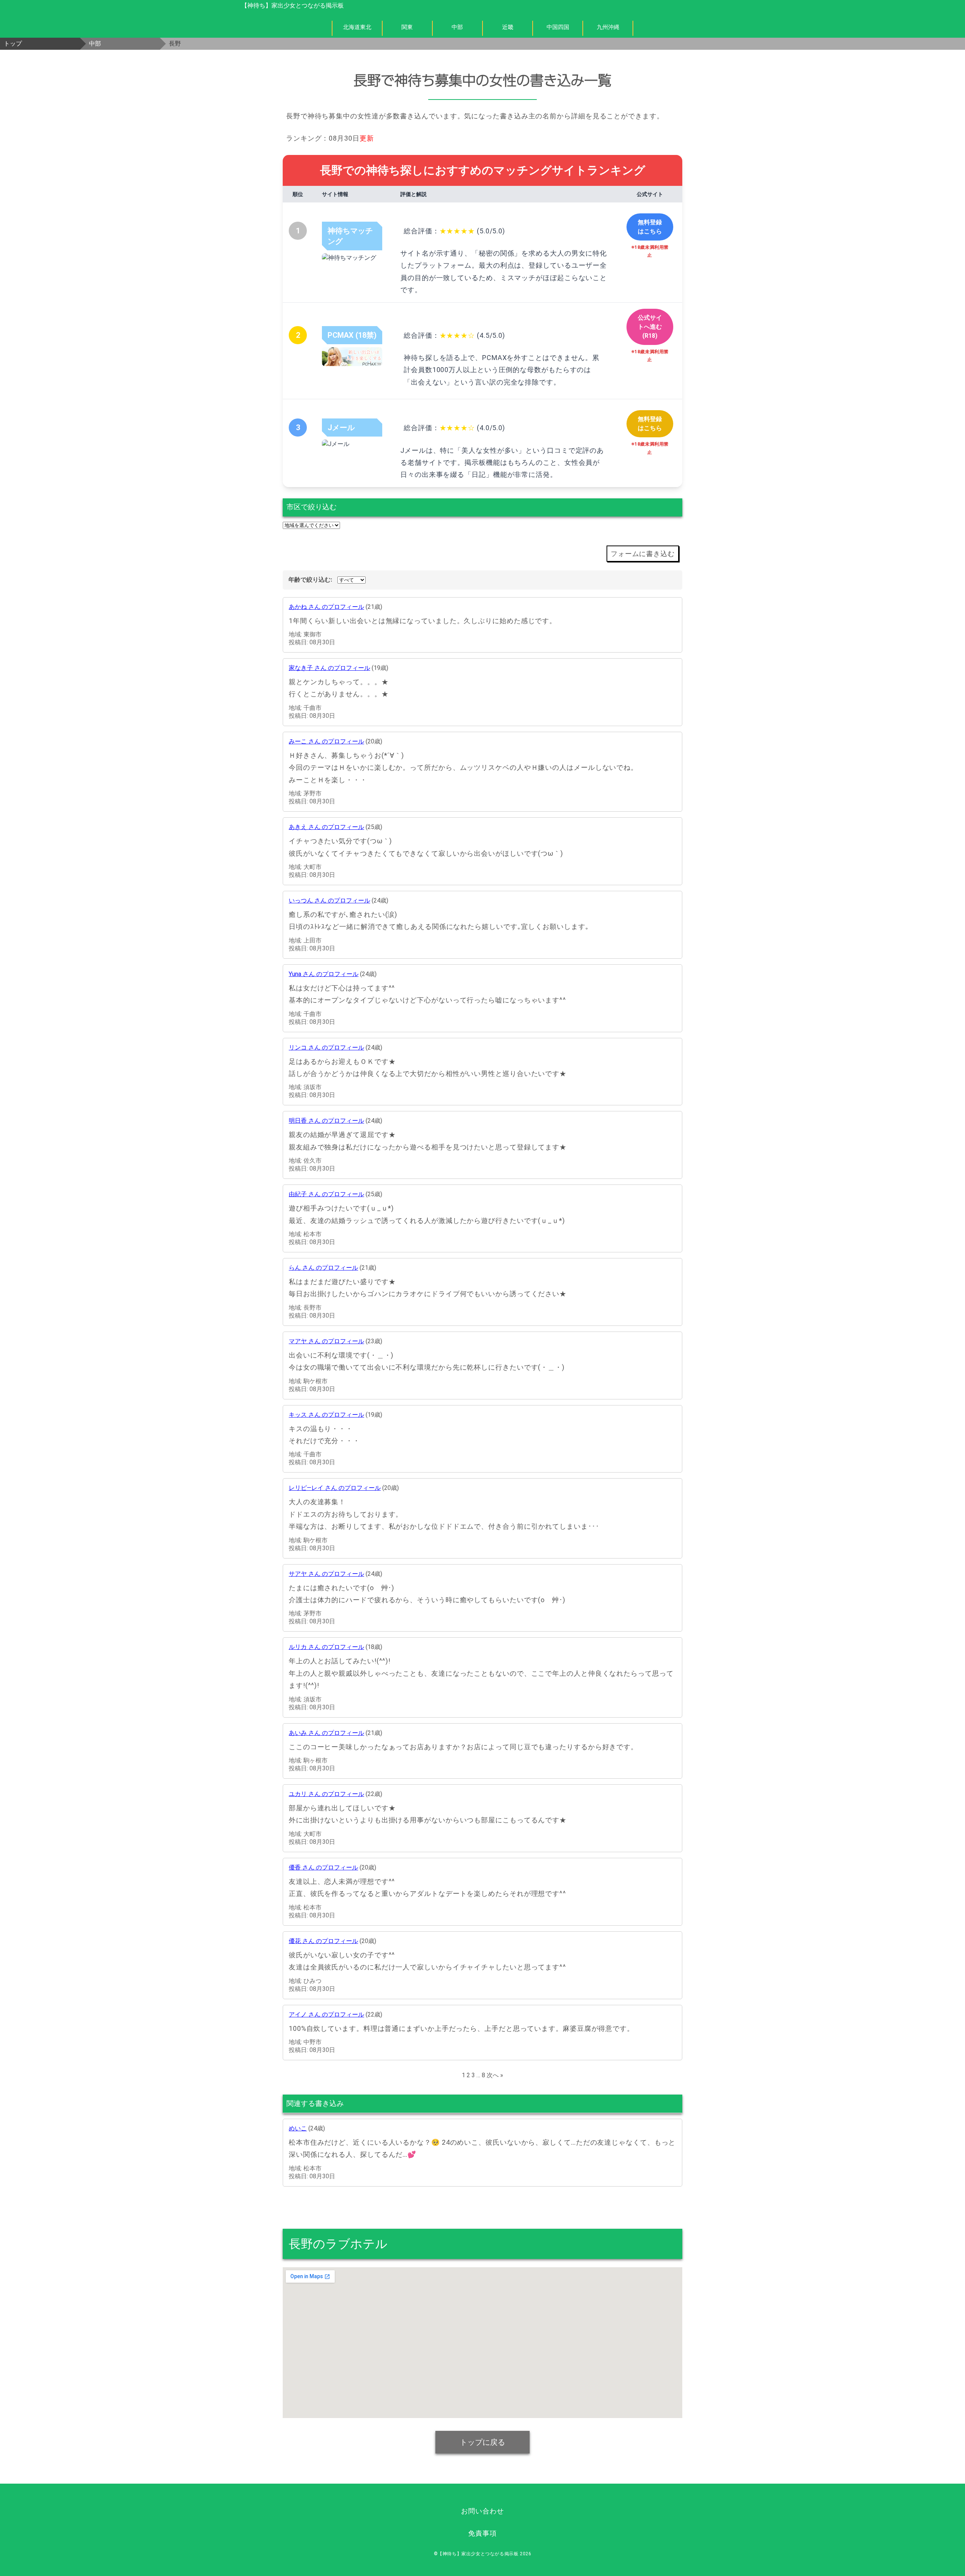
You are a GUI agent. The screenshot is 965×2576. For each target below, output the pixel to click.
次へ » (495, 2075)
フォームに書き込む (643, 554)
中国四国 (558, 27)
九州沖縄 (608, 27)
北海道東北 (357, 27)
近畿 (508, 27)
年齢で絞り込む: (310, 580)
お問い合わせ (482, 2511)
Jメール (341, 428)
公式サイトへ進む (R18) (650, 327)
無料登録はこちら (650, 227)
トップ (13, 44)
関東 (407, 27)
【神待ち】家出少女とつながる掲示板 (293, 5)
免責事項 (482, 2533)
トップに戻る (482, 2442)
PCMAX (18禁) (352, 335)
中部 (457, 27)
